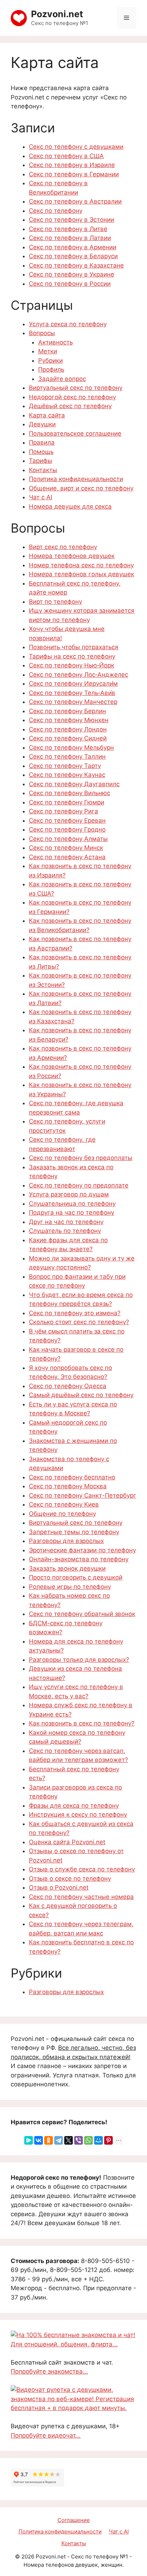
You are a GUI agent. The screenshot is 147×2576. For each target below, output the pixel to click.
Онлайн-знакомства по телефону (79, 1559)
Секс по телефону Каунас (67, 775)
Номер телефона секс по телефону (81, 565)
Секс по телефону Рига (64, 811)
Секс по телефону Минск (66, 848)
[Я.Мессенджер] (29, 2140)
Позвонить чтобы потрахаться (74, 647)
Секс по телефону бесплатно (72, 1477)
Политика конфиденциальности (76, 479)
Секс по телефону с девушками (76, 147)
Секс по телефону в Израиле (72, 165)
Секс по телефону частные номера (81, 1897)
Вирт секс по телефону (63, 547)
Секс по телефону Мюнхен (69, 720)
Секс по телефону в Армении (73, 247)
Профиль (51, 369)
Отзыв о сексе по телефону (70, 1879)
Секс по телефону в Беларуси (73, 256)
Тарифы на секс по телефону (72, 656)
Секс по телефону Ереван (67, 821)
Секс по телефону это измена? (75, 1313)
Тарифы (40, 461)
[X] (69, 2140)
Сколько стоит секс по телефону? (79, 1322)
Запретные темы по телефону (74, 1532)
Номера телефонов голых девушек (82, 574)
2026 (28, 2557)
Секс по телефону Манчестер (73, 702)
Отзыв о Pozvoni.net (59, 1887)
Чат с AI (40, 497)
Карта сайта (47, 415)
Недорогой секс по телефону (72, 397)
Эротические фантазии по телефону (82, 1550)
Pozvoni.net (57, 14)
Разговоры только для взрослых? (79, 1660)
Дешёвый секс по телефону (70, 406)
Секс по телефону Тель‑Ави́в (72, 693)
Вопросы (42, 333)
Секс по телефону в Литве (68, 229)
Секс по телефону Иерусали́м (73, 684)
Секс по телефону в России (70, 284)
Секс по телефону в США (66, 156)
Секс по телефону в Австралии (75, 201)
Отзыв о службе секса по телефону (82, 1869)
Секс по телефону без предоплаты (81, 1158)
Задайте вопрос (62, 379)
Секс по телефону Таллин (67, 756)
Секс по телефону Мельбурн (71, 748)
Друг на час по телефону (66, 1222)
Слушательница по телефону (72, 1204)
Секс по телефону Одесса (68, 1386)
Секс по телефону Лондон (68, 729)
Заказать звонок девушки (67, 1568)
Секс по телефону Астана (67, 857)
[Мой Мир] (98, 2140)
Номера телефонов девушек (72, 556)
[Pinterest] (108, 2140)
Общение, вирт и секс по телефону (81, 488)
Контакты (43, 470)
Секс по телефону (56, 211)
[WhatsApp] (88, 2140)
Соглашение (74, 2520)
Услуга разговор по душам (69, 1194)
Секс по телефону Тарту (65, 766)
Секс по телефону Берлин (67, 711)
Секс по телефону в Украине (72, 274)
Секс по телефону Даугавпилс (74, 784)
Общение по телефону (62, 1514)
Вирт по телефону (55, 602)
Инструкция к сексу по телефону (78, 1815)
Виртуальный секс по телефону (76, 388)
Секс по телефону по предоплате (79, 1185)
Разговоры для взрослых (66, 1541)
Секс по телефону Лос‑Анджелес (78, 675)
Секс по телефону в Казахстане (76, 265)
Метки (48, 351)
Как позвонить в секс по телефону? (82, 1723)
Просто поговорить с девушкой (76, 1577)
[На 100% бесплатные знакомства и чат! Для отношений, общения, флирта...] (73, 2344)
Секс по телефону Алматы (68, 839)
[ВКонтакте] (39, 2140)
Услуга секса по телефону (68, 324)
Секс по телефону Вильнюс (70, 793)
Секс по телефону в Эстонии (72, 220)
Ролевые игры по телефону (70, 1587)
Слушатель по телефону (65, 1231)
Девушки (42, 424)
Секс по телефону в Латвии (70, 238)
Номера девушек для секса (70, 506)
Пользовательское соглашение (75, 434)
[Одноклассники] (49, 2140)
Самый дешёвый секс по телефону (81, 1395)
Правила (42, 442)
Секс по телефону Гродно (67, 829)
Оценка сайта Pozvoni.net (67, 1842)
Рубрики (50, 361)
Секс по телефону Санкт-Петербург (83, 1495)
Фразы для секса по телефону (74, 1806)
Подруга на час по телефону (72, 1213)
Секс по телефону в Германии (74, 174)
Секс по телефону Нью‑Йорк (72, 665)
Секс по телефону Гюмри (67, 802)
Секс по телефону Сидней (68, 738)
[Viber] (78, 2140)
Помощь (41, 452)
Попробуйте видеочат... (46, 2435)
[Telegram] (59, 2140)
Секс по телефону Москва (68, 1486)
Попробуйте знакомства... (49, 2371)
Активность (55, 342)
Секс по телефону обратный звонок (82, 1614)
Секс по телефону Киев (64, 1504)
